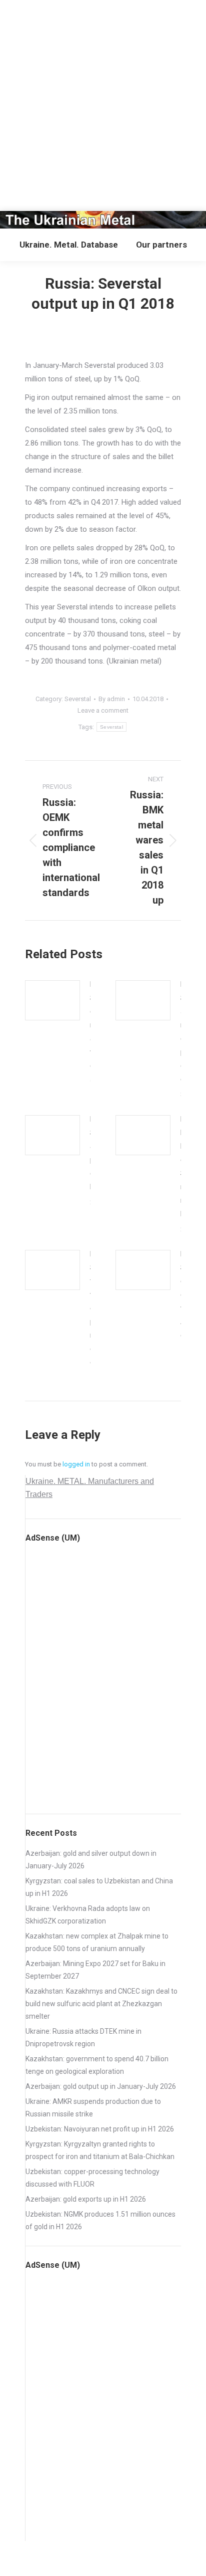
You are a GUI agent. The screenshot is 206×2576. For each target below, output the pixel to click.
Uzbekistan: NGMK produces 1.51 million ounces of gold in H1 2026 (100, 2220)
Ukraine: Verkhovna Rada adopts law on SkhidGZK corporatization (88, 1915)
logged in (76, 1464)
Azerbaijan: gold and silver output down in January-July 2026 (91, 1860)
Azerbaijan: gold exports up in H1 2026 (86, 2199)
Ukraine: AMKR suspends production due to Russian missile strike (93, 2108)
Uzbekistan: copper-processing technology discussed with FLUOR (92, 2178)
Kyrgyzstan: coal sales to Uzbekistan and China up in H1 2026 (99, 1887)
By (112, 699)
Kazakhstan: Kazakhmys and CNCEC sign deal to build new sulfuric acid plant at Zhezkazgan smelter (101, 2004)
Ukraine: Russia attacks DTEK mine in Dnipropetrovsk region (83, 2037)
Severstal (78, 699)
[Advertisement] (103, 103)
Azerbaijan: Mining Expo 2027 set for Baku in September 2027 (95, 1970)
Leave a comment (103, 710)
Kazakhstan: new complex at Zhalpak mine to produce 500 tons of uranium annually (97, 1942)
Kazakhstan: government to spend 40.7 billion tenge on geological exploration (97, 2065)
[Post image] (52, 1000)
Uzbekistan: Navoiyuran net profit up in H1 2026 (100, 2129)
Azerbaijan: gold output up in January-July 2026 (101, 2086)
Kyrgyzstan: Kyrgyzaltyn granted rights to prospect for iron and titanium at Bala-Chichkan (100, 2150)
